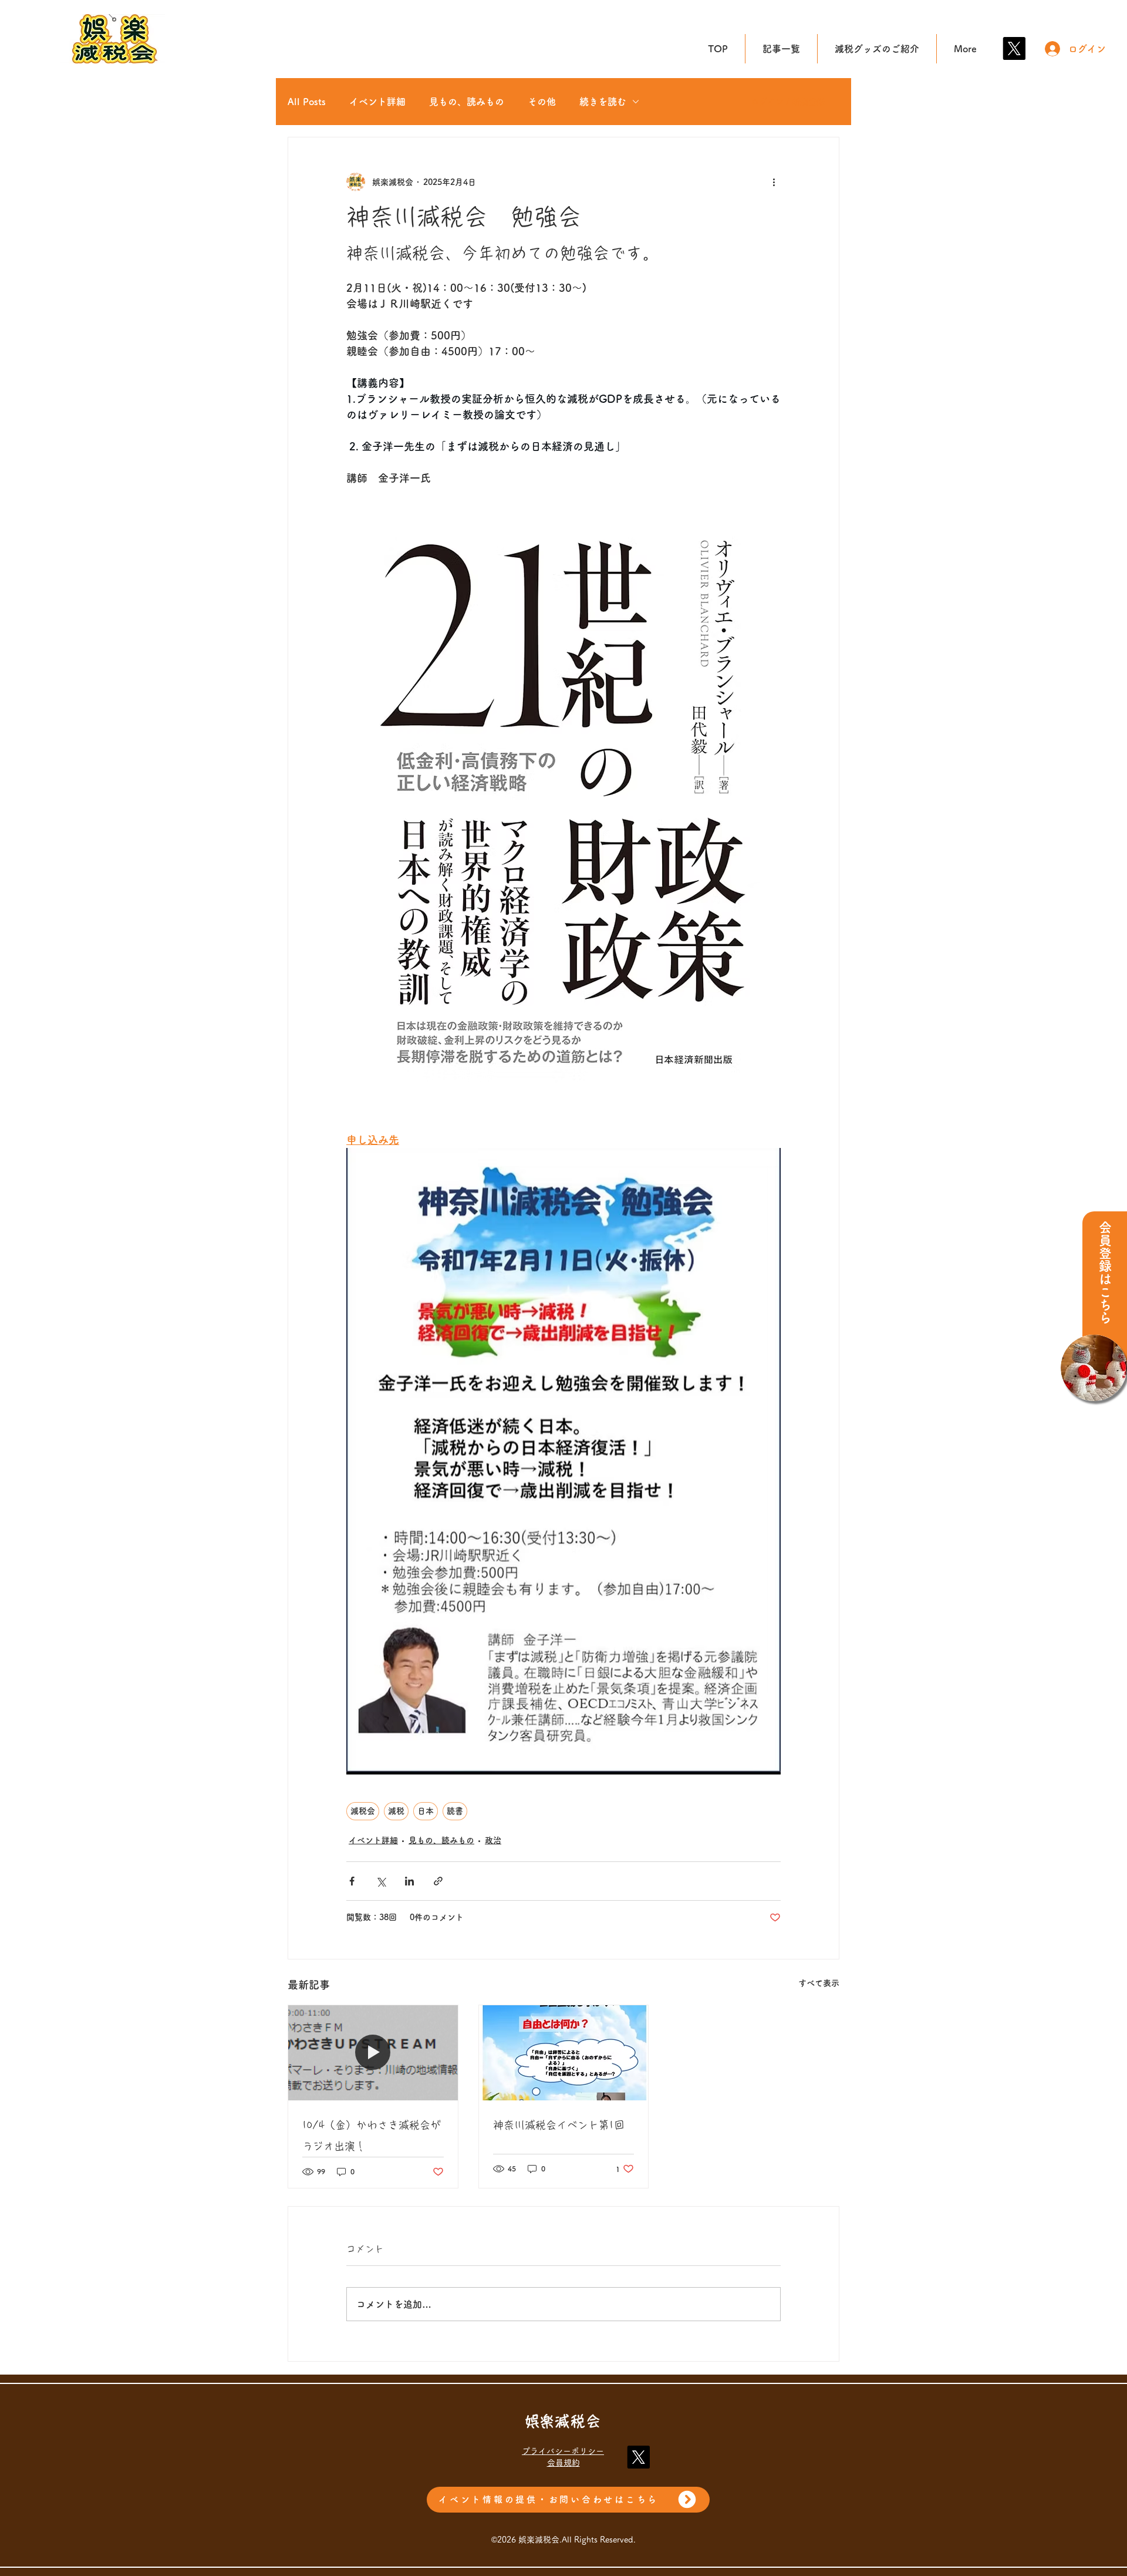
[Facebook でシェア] (352, 1881)
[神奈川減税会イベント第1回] (564, 2053)
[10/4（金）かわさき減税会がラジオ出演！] (373, 2053)
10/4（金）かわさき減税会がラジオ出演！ (372, 2136)
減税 (396, 1811)
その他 (542, 102)
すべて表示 (819, 1983)
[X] (1014, 48)
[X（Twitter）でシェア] (381, 1881)
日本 (426, 1811)
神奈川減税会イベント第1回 (559, 2125)
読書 (455, 1811)
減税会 (363, 1811)
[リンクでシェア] (438, 1881)
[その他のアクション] (774, 182)
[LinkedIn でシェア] (409, 1881)
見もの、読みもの (467, 102)
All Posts (307, 102)
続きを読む (603, 102)
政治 (493, 1840)
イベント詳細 (377, 102)
